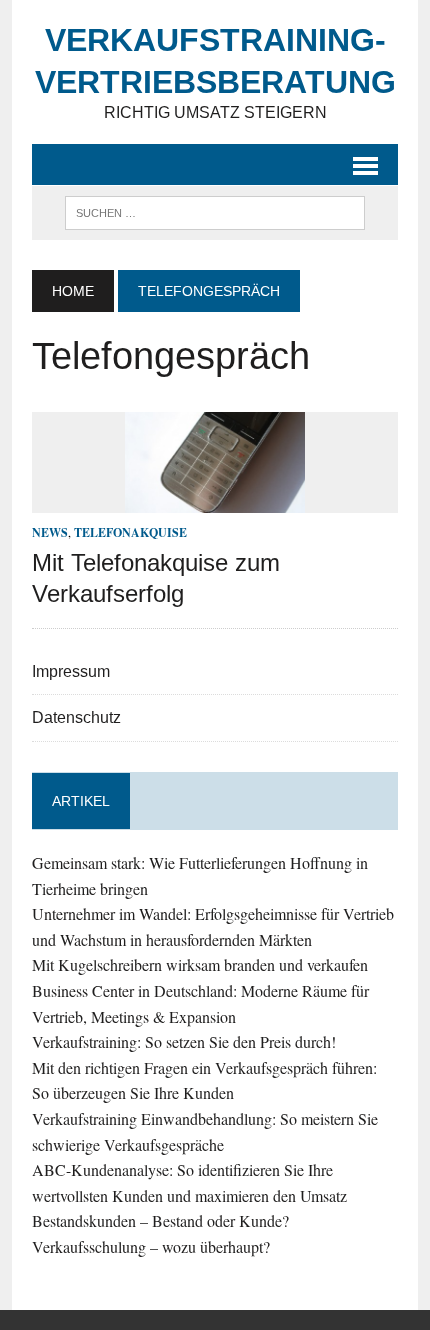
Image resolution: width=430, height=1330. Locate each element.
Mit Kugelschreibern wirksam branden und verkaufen (200, 964)
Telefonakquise (130, 532)
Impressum (71, 671)
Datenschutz (76, 717)
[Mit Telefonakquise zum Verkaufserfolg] (215, 500)
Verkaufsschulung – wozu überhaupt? (151, 1246)
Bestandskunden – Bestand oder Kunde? (160, 1220)
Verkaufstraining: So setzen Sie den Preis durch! (184, 1041)
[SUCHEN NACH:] (215, 211)
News (50, 532)
